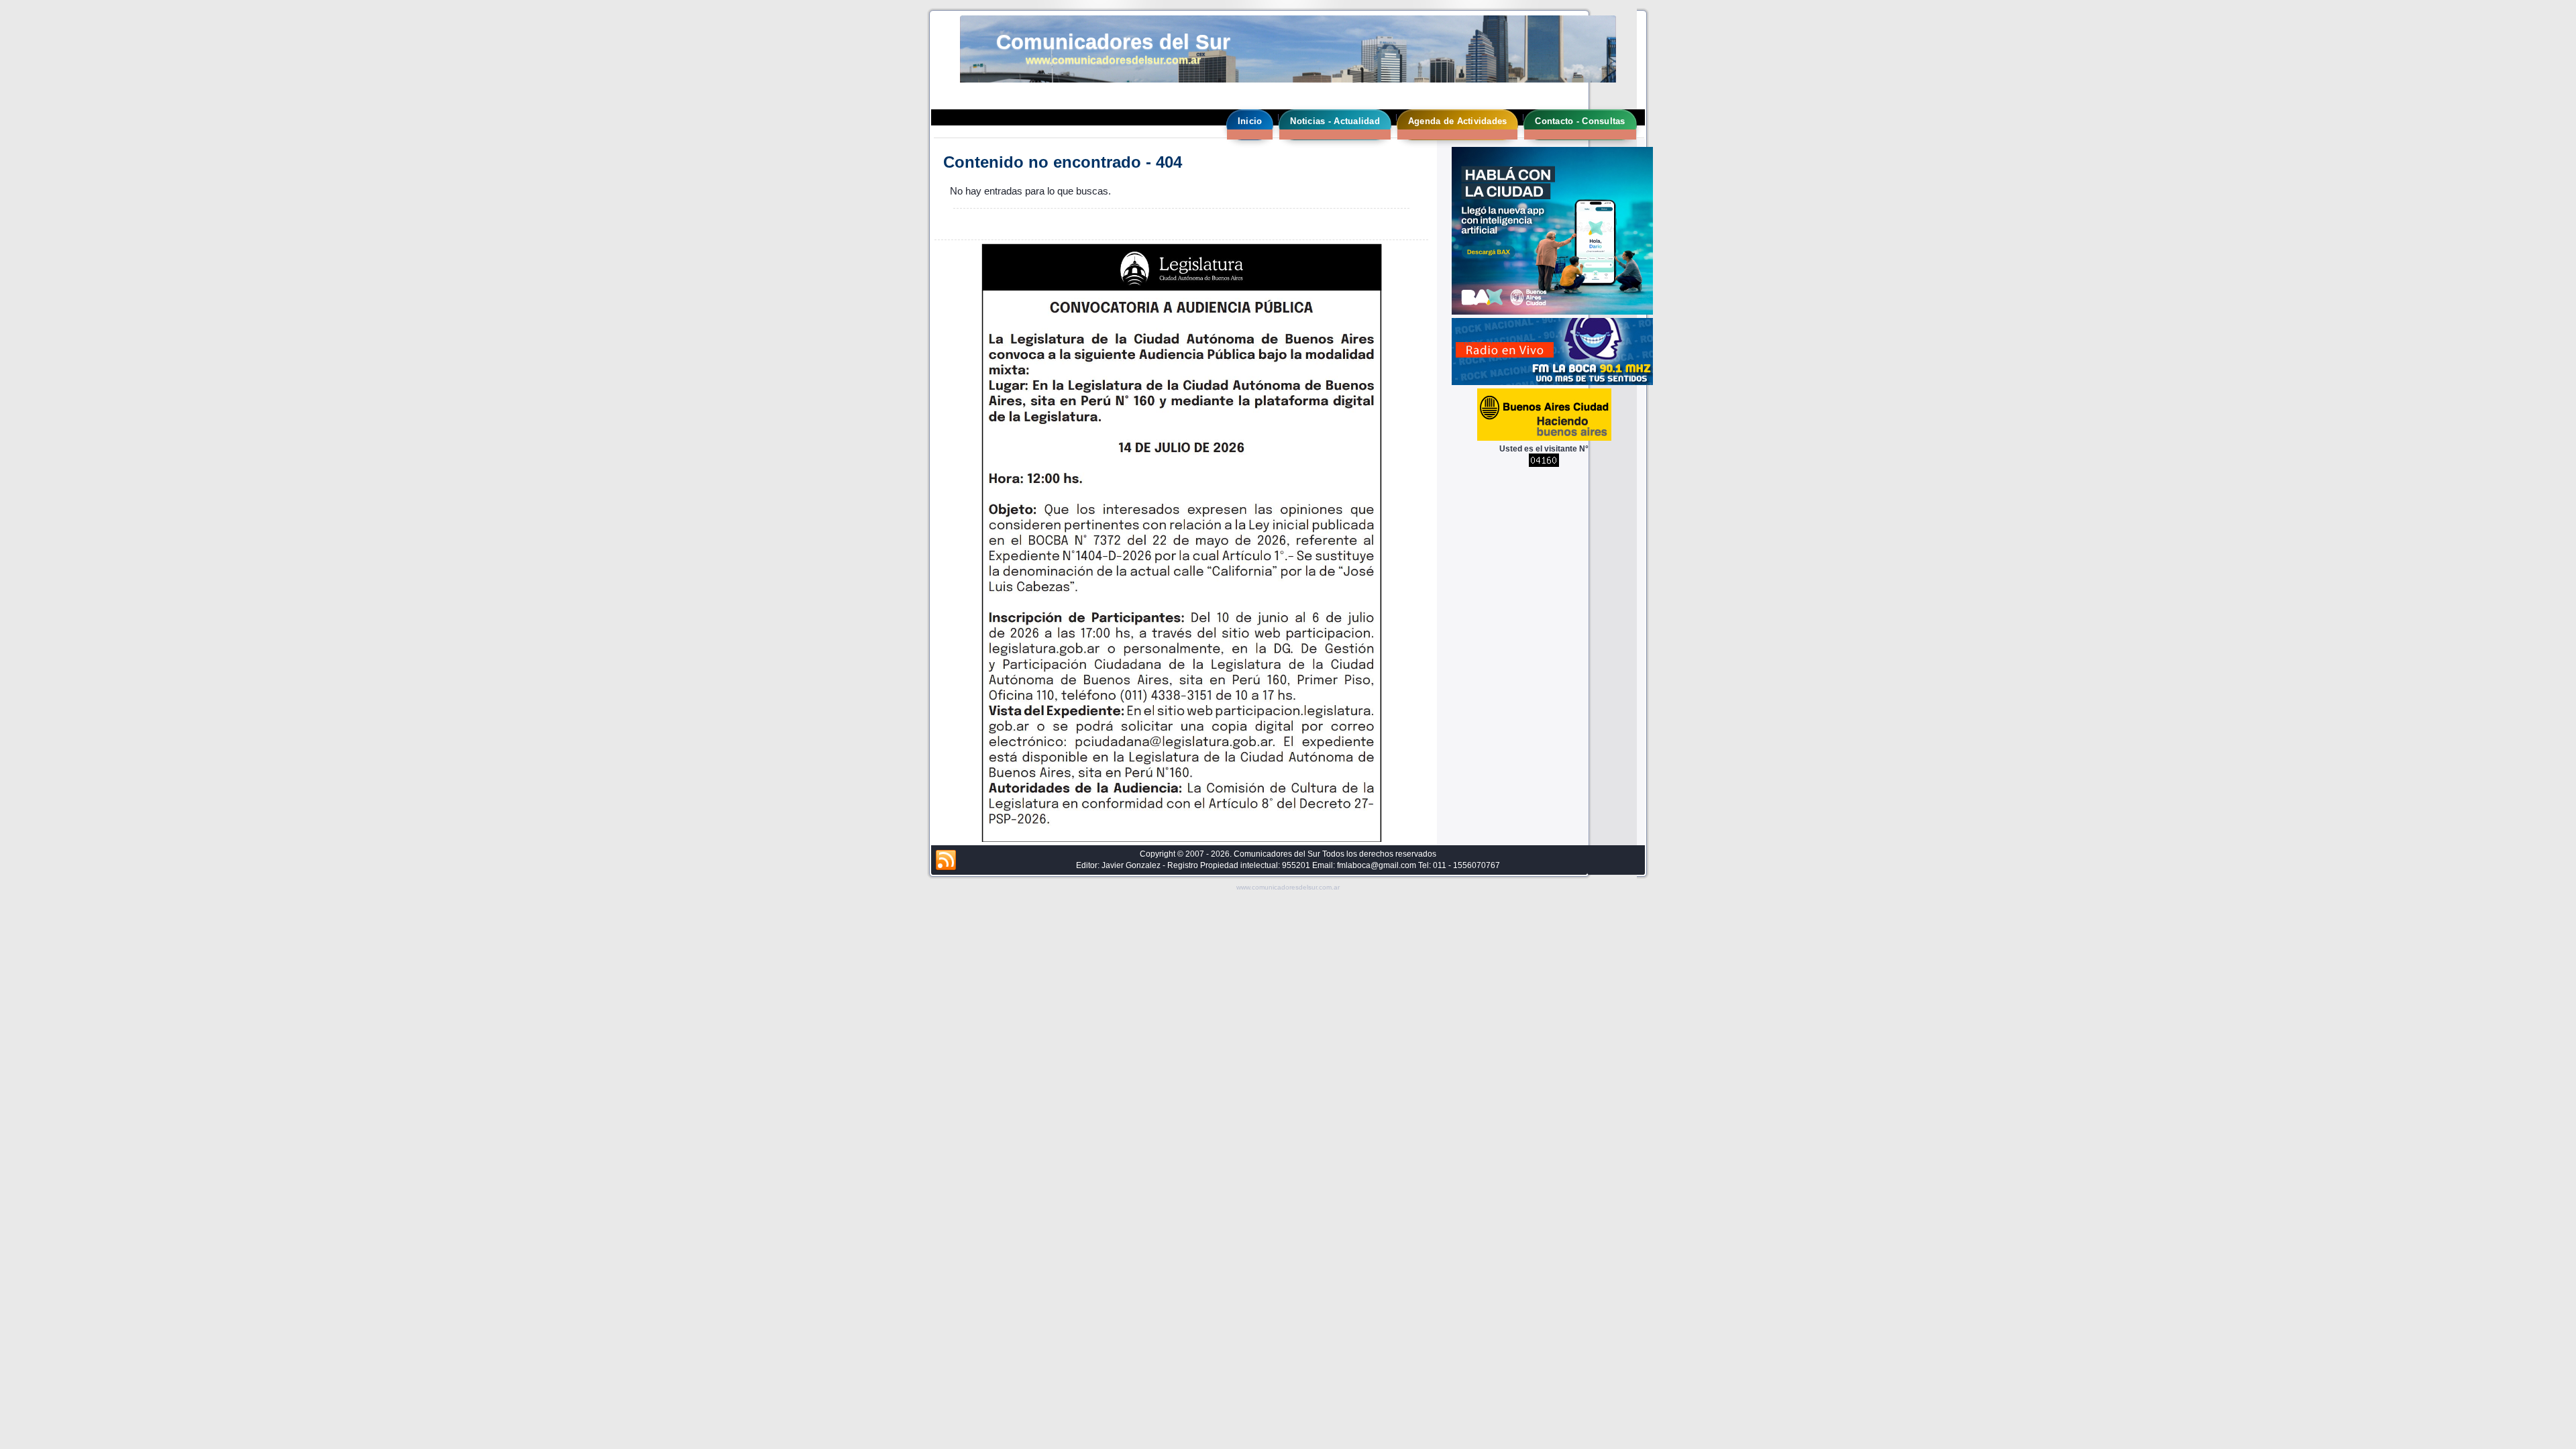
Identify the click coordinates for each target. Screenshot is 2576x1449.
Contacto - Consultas (1580, 121)
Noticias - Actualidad (1335, 121)
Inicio (1250, 121)
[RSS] (946, 861)
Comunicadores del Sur (1113, 42)
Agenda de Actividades (1457, 121)
